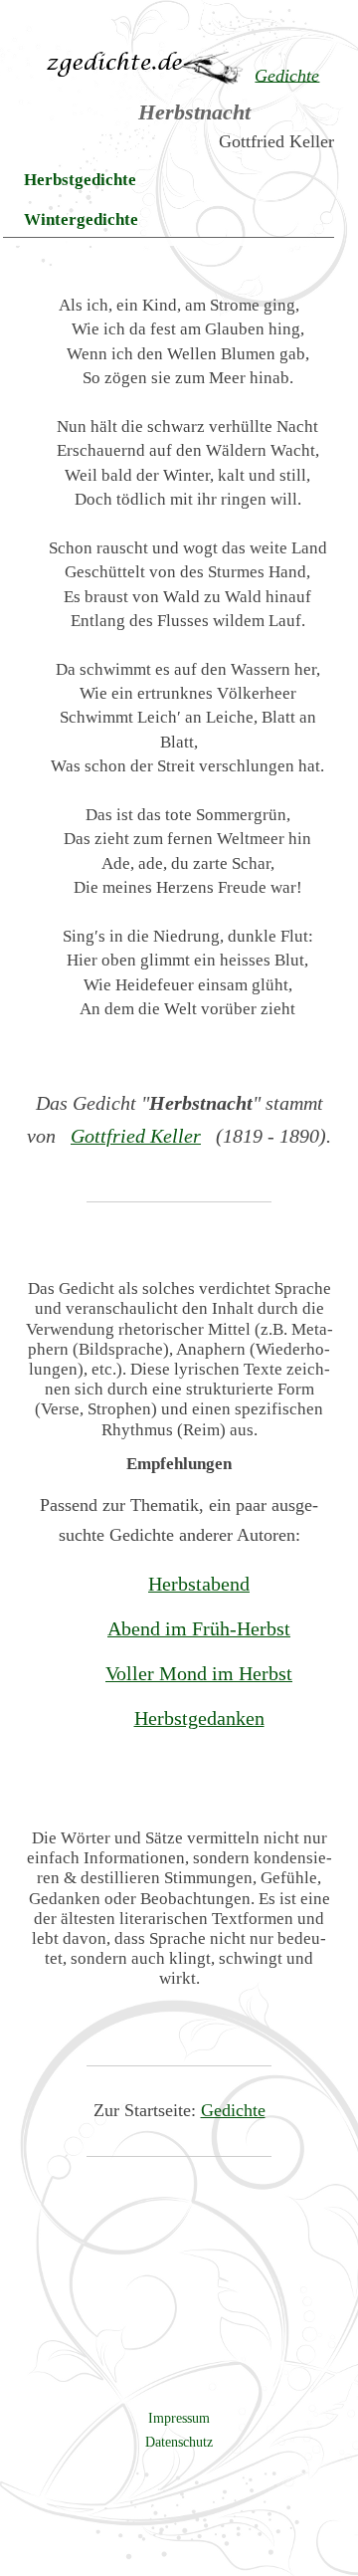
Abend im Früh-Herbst (199, 1628)
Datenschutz (179, 2442)
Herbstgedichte (80, 180)
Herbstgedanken (199, 1718)
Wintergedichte (81, 219)
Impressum (179, 2418)
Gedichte (233, 2110)
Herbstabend (199, 1584)
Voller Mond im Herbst (199, 1673)
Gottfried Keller (136, 1136)
